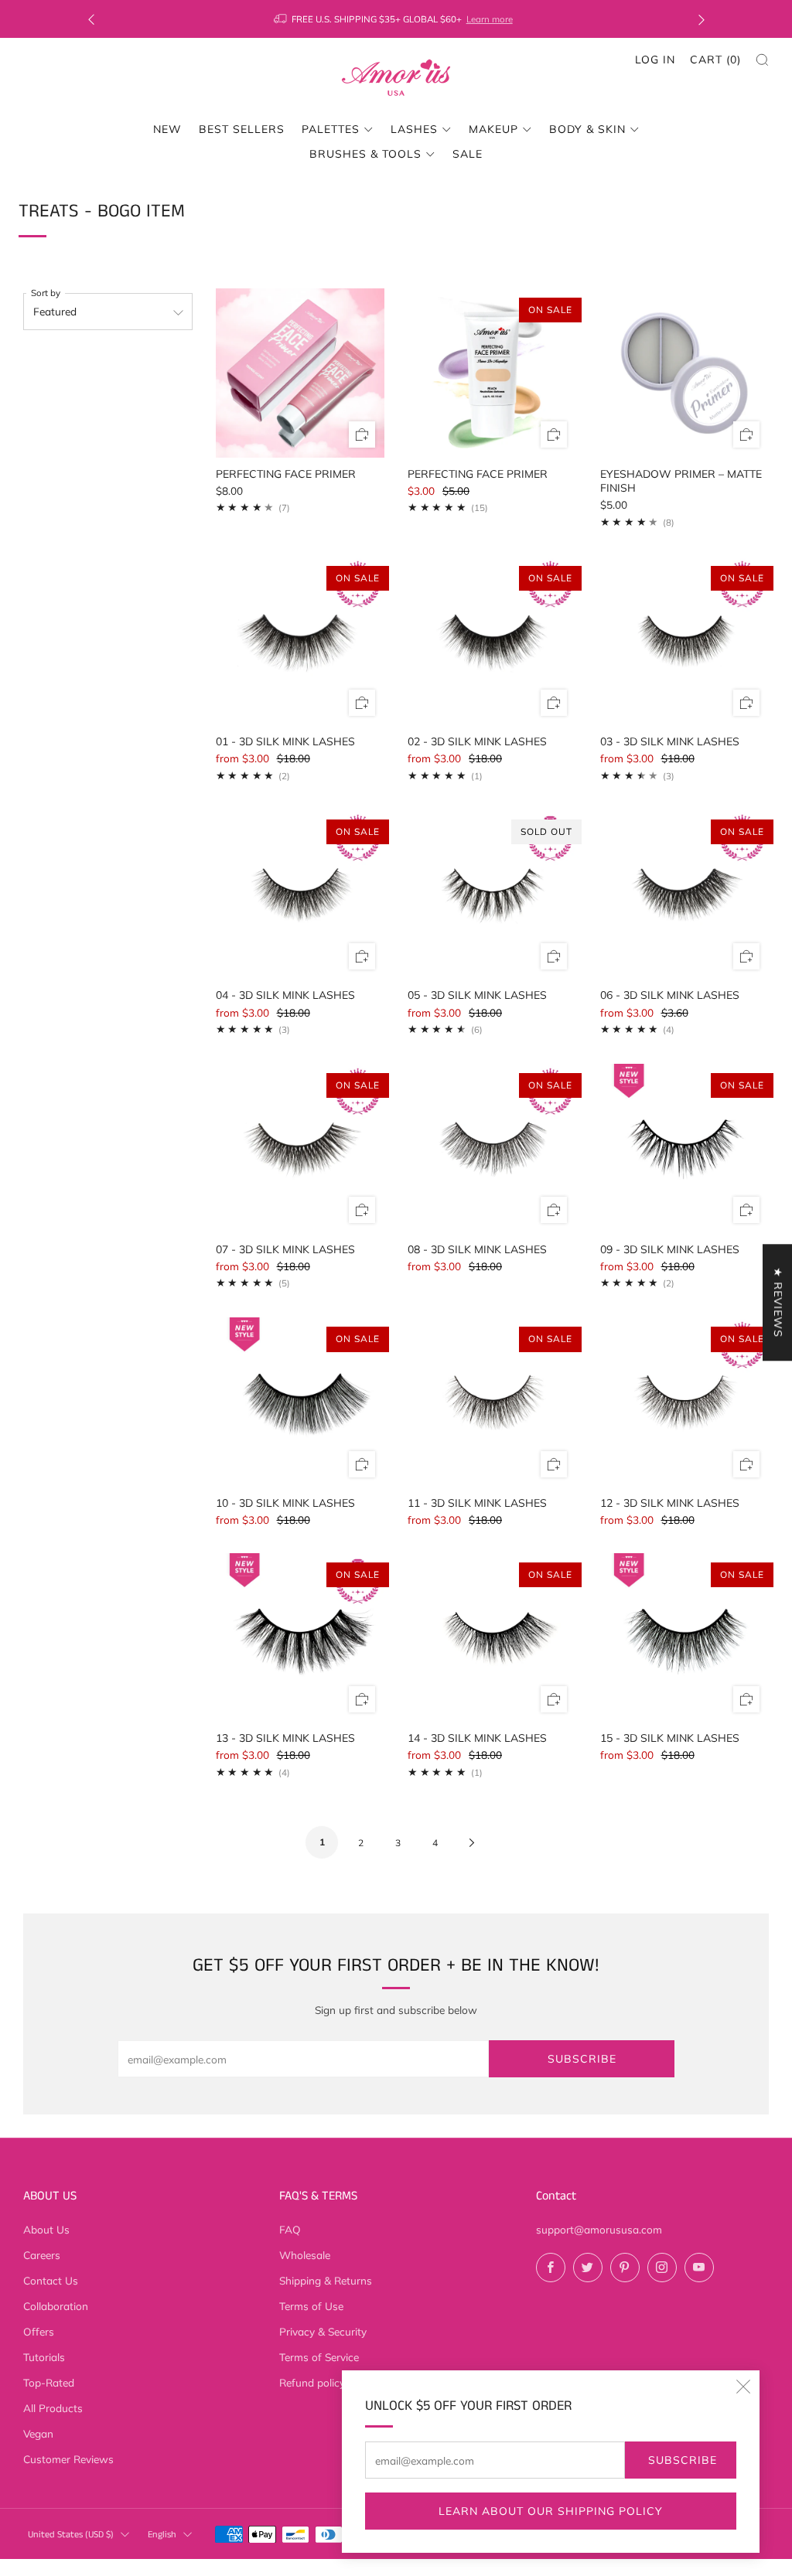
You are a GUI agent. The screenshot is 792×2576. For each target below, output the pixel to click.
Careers (42, 2255)
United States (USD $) (71, 2535)
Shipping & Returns (326, 2280)
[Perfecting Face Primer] (300, 373)
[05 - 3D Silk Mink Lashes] (492, 895)
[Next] (702, 19)
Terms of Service (319, 2357)
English (162, 2535)
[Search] (762, 60)
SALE (468, 154)
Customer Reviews (68, 2459)
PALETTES (331, 129)
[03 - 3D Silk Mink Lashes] (685, 641)
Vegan (38, 2433)
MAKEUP (493, 129)
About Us (46, 2229)
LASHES (414, 129)
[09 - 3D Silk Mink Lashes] (685, 1148)
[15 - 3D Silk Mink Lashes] (685, 1638)
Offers (39, 2331)
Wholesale (305, 2255)
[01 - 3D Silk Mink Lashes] (300, 641)
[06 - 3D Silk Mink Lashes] (685, 895)
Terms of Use (311, 2306)
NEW (167, 129)
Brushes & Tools (365, 154)
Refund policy (312, 2382)
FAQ (290, 2229)
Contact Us (51, 2280)
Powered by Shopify (630, 2566)
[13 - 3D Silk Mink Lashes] (300, 1638)
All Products (53, 2408)
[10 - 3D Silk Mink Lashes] (300, 1402)
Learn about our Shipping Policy (551, 2511)
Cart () (715, 60)
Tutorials (44, 2357)
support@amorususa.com (599, 2229)
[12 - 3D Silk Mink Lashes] (685, 1402)
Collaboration (56, 2306)
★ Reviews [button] (778, 1302)
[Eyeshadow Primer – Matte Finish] (685, 373)
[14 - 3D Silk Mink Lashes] (492, 1638)
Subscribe (683, 2460)
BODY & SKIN (587, 129)
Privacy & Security (323, 2331)
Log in (655, 60)
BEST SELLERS (242, 129)
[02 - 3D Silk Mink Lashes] (492, 641)
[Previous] (91, 19)
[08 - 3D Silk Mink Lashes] (492, 1148)
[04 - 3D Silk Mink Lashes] (300, 895)
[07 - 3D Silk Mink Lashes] (300, 1148)
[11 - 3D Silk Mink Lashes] (492, 1402)
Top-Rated (49, 2382)
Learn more (491, 19)
